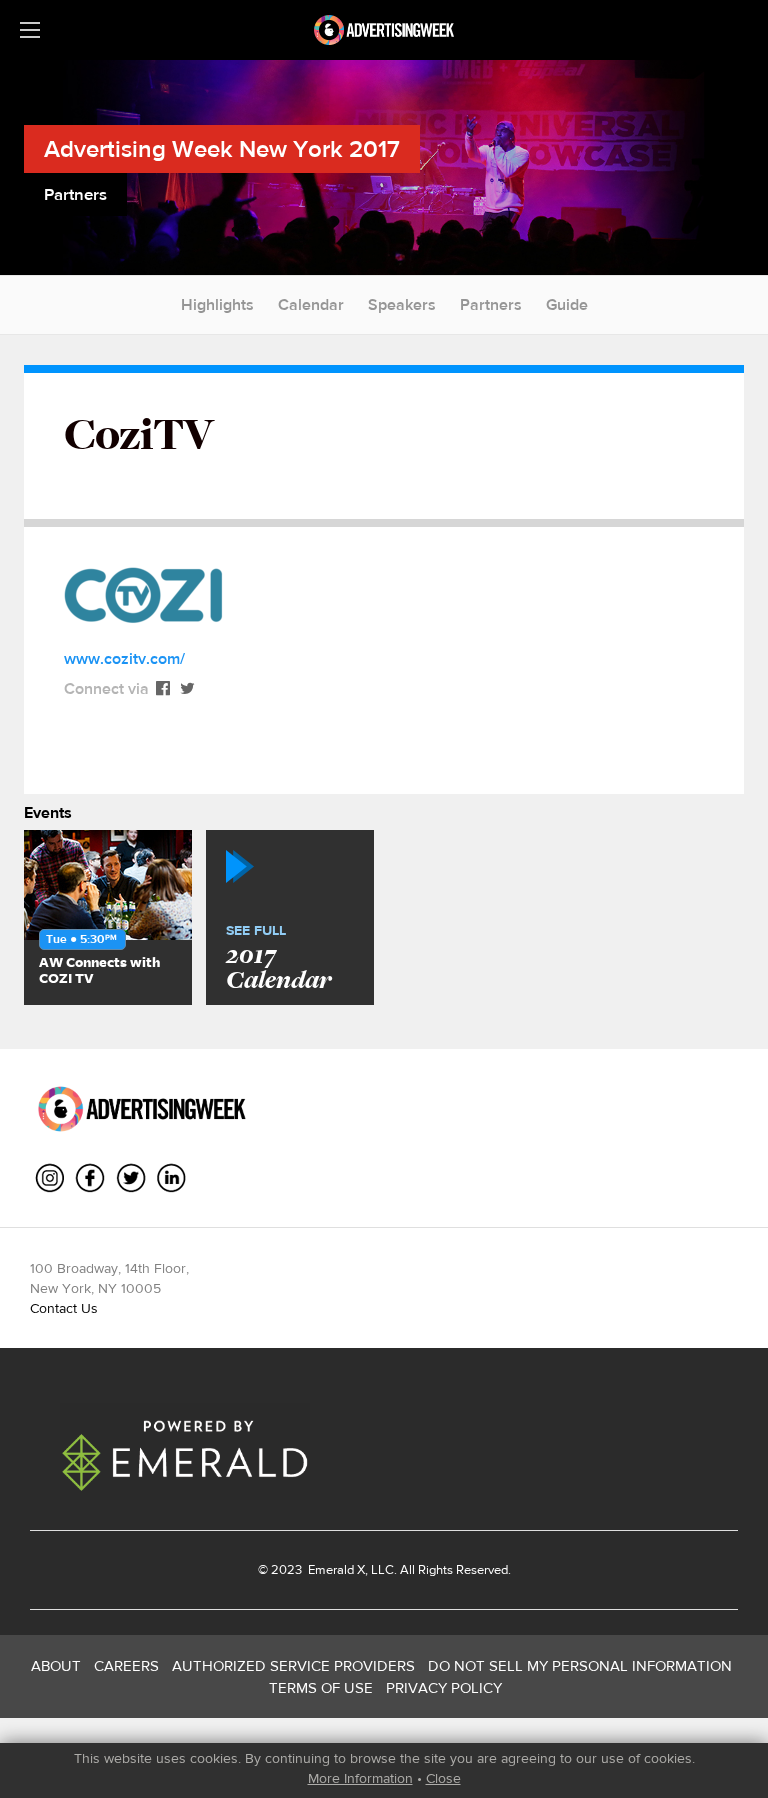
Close (443, 1778)
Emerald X (335, 1569)
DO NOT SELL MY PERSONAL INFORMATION (580, 1665)
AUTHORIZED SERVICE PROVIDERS (293, 1665)
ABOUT (56, 1665)
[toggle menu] (30, 30)
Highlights (217, 304)
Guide (567, 304)
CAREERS (126, 1665)
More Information (360, 1778)
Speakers (402, 304)
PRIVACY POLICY (444, 1687)
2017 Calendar (278, 959)
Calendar (311, 304)
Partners (491, 304)
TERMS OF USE (321, 1687)
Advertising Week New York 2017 (222, 148)
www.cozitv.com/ (124, 658)
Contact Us (64, 1308)
